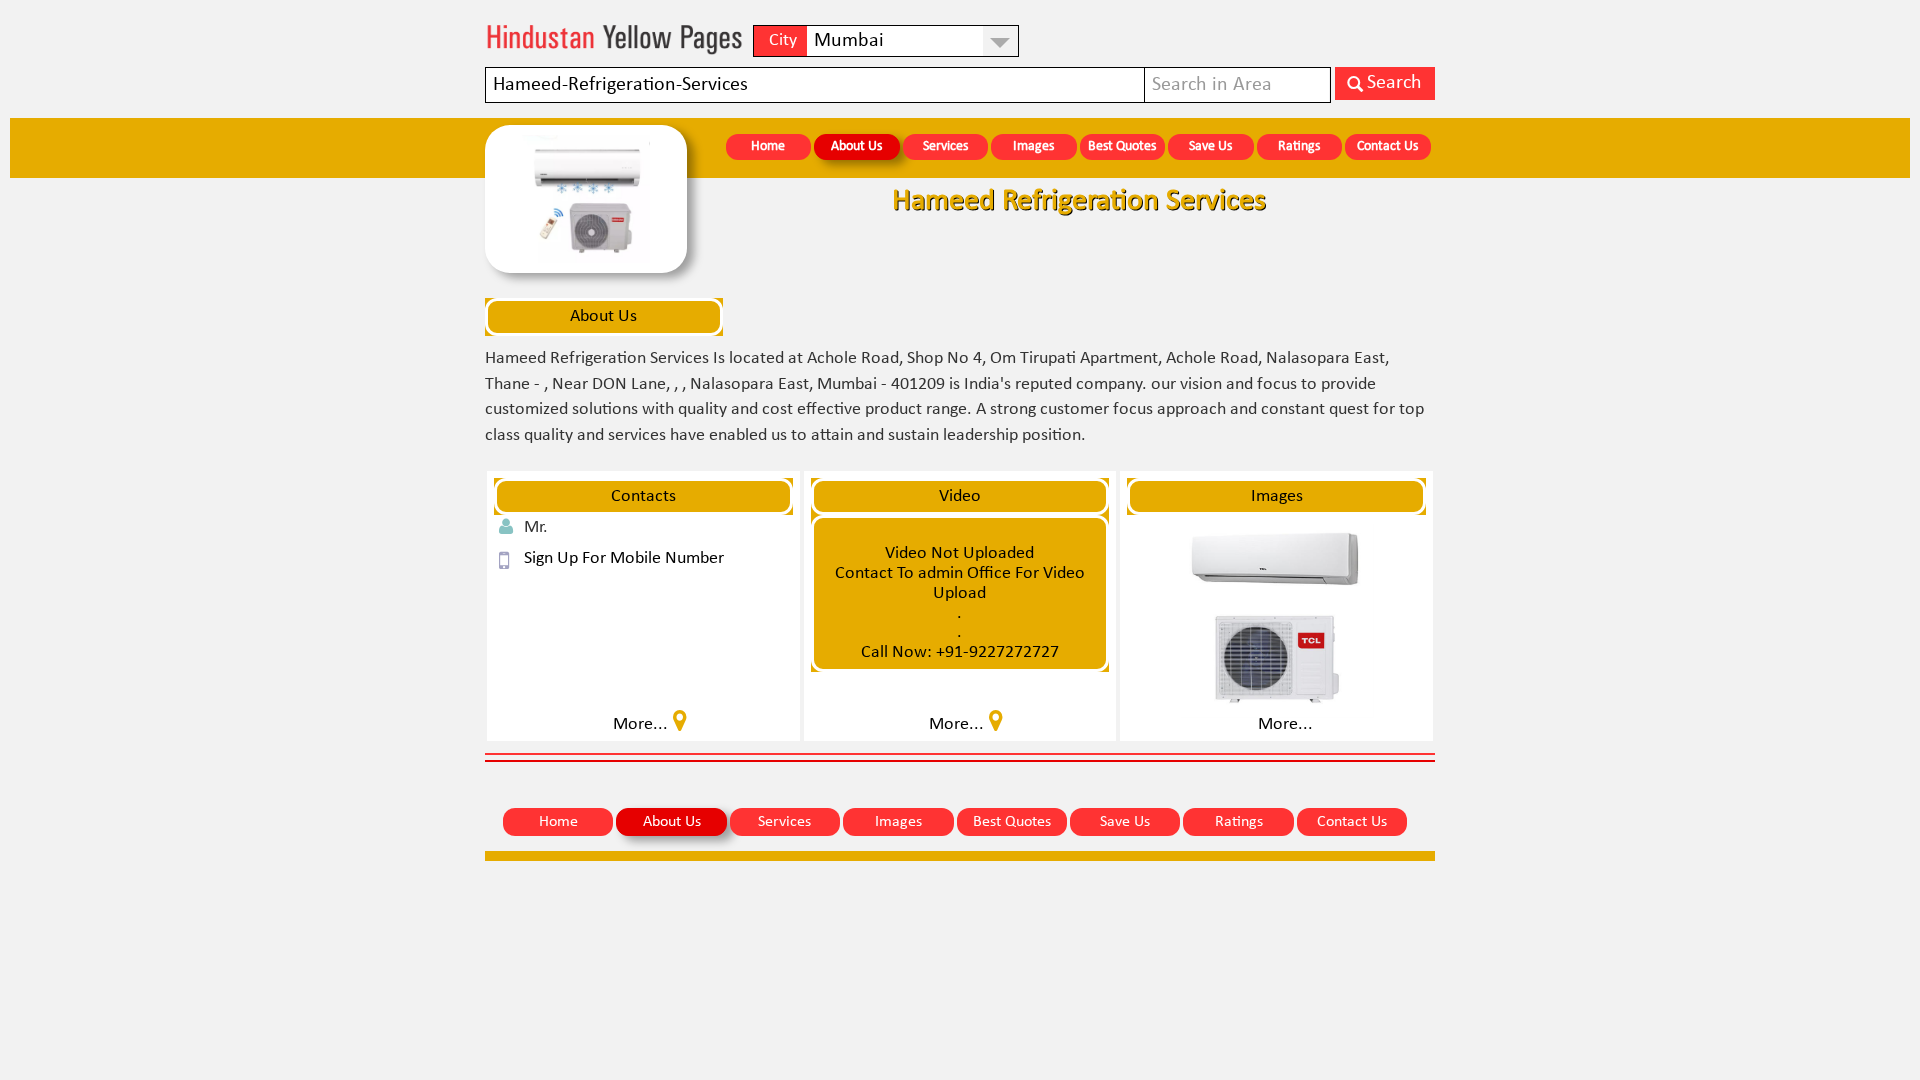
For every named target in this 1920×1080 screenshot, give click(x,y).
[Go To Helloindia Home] (614, 40)
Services (945, 146)
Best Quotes (1122, 146)
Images (1033, 146)
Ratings (1299, 146)
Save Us (1210, 146)
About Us (856, 146)
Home (768, 146)
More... (1285, 724)
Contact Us (1387, 146)
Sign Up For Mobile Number (624, 558)
